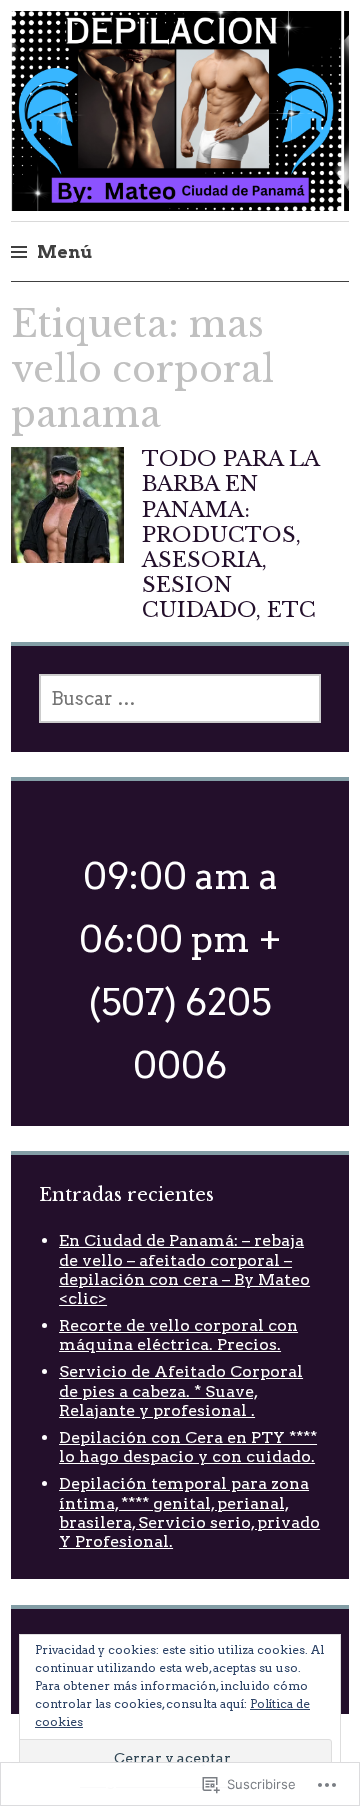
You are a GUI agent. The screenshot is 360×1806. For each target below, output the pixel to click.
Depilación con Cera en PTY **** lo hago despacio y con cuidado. (188, 1447)
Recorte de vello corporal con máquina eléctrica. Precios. (178, 1335)
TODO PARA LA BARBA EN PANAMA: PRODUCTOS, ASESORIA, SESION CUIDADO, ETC (230, 534)
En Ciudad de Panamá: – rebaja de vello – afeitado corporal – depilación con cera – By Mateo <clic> (184, 1269)
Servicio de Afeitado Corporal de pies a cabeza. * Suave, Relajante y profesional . (181, 1390)
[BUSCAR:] (180, 698)
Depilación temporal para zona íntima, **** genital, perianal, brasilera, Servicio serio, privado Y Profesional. (189, 1512)
